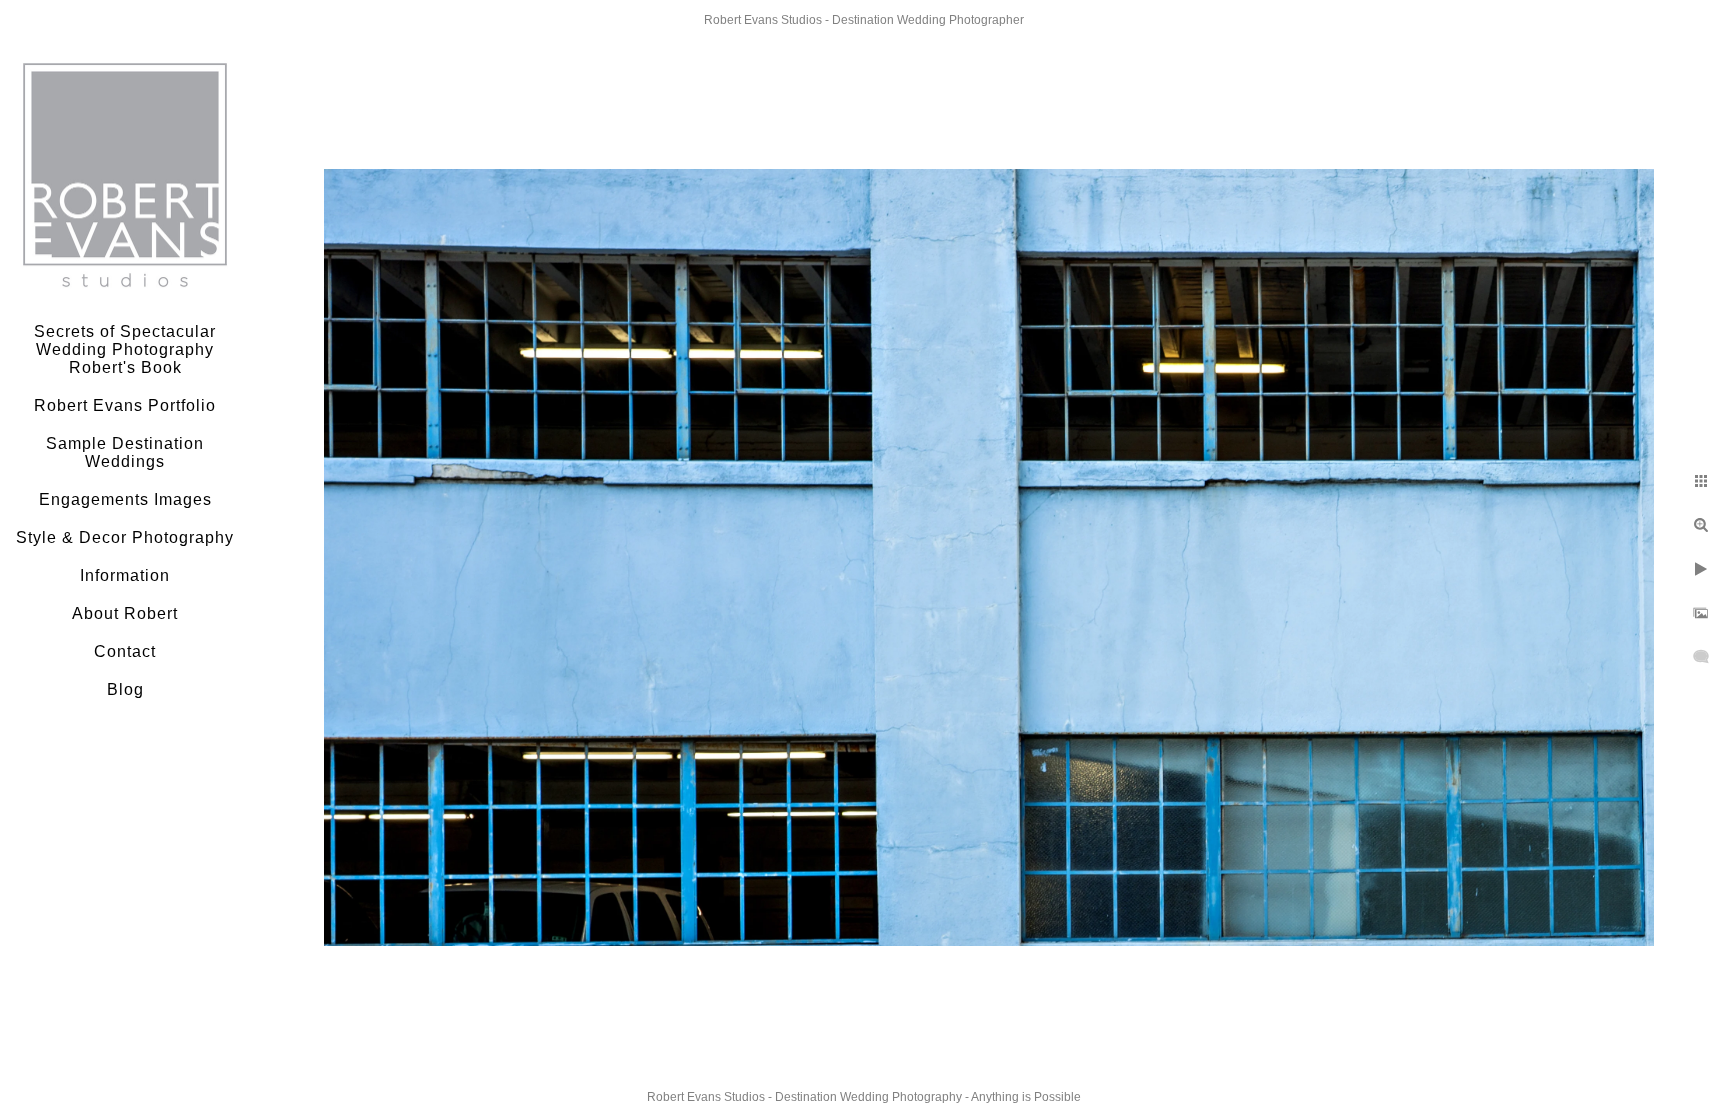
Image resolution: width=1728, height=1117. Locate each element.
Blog (125, 689)
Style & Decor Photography (125, 537)
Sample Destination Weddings (125, 452)
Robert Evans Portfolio (125, 405)
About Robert (125, 613)
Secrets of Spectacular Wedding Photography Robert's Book (125, 349)
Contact (125, 651)
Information (125, 575)
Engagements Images (125, 499)
